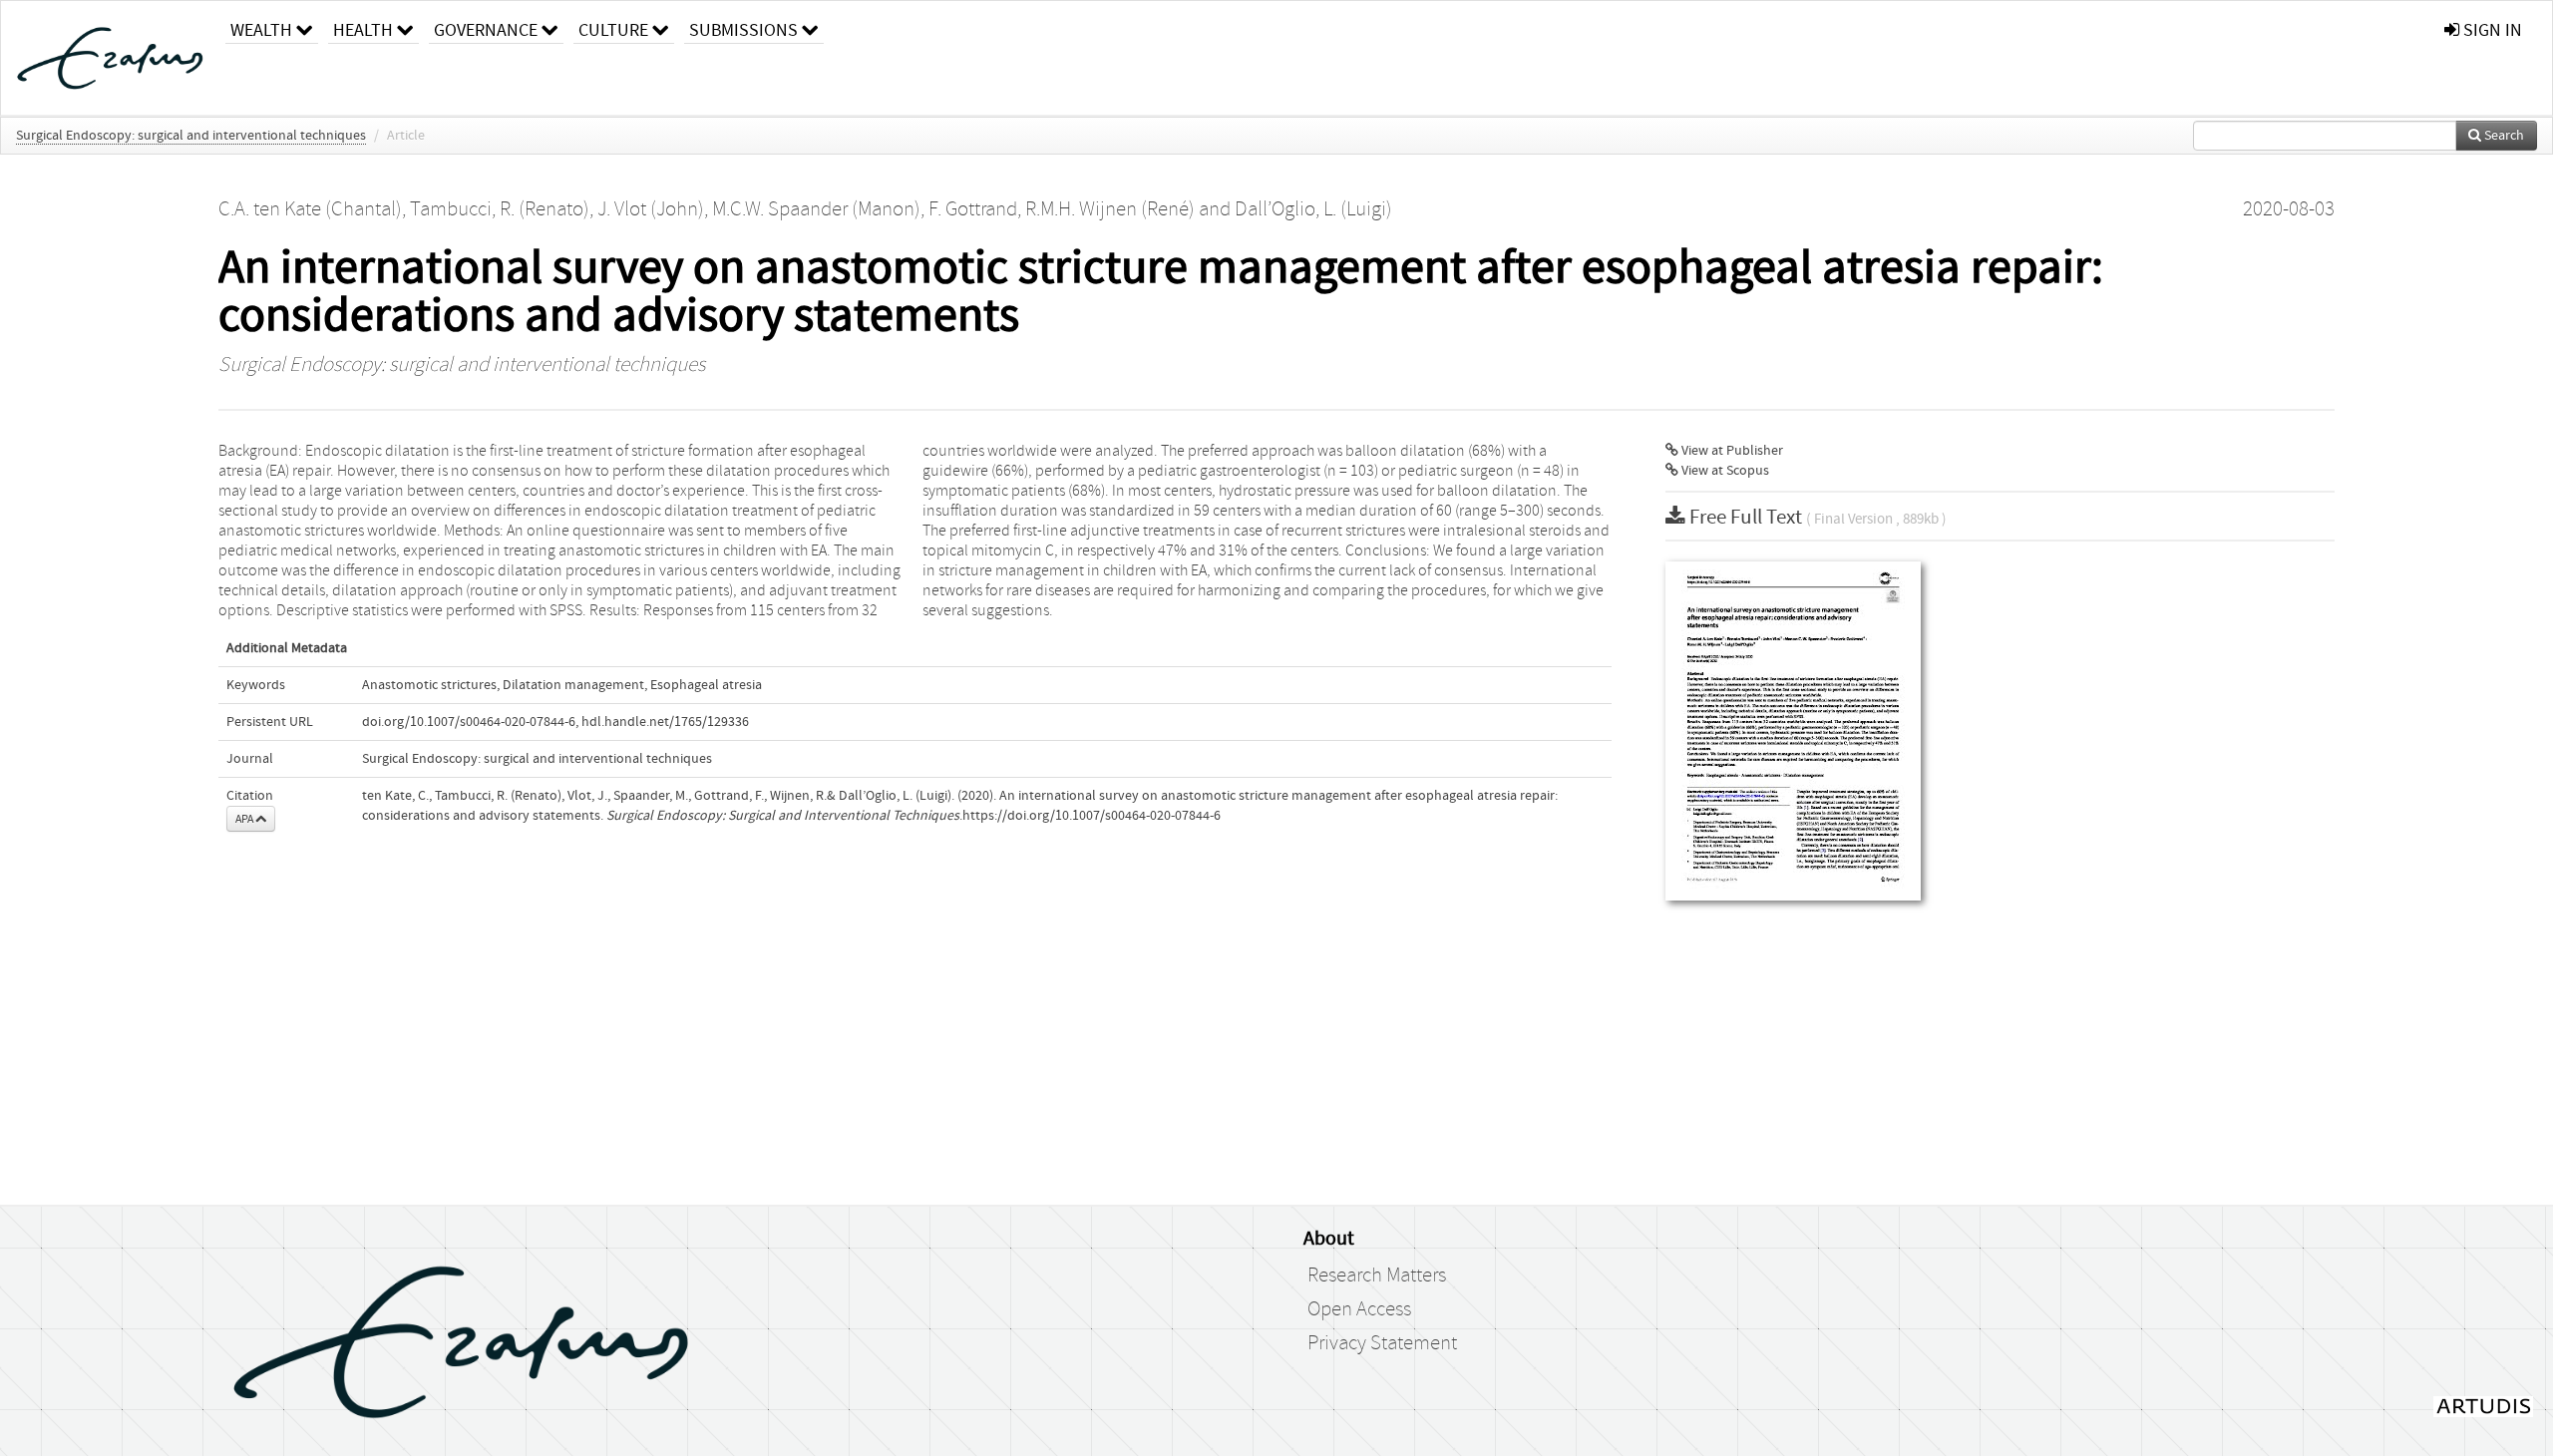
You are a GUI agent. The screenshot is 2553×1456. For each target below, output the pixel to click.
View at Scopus (1724, 471)
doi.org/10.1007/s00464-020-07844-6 (469, 722)
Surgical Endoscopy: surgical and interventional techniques (191, 136)
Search (2503, 136)
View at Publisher (1731, 451)
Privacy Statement (1382, 1343)
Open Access (1359, 1309)
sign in (2491, 30)
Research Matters (1377, 1275)
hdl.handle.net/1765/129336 (665, 722)
